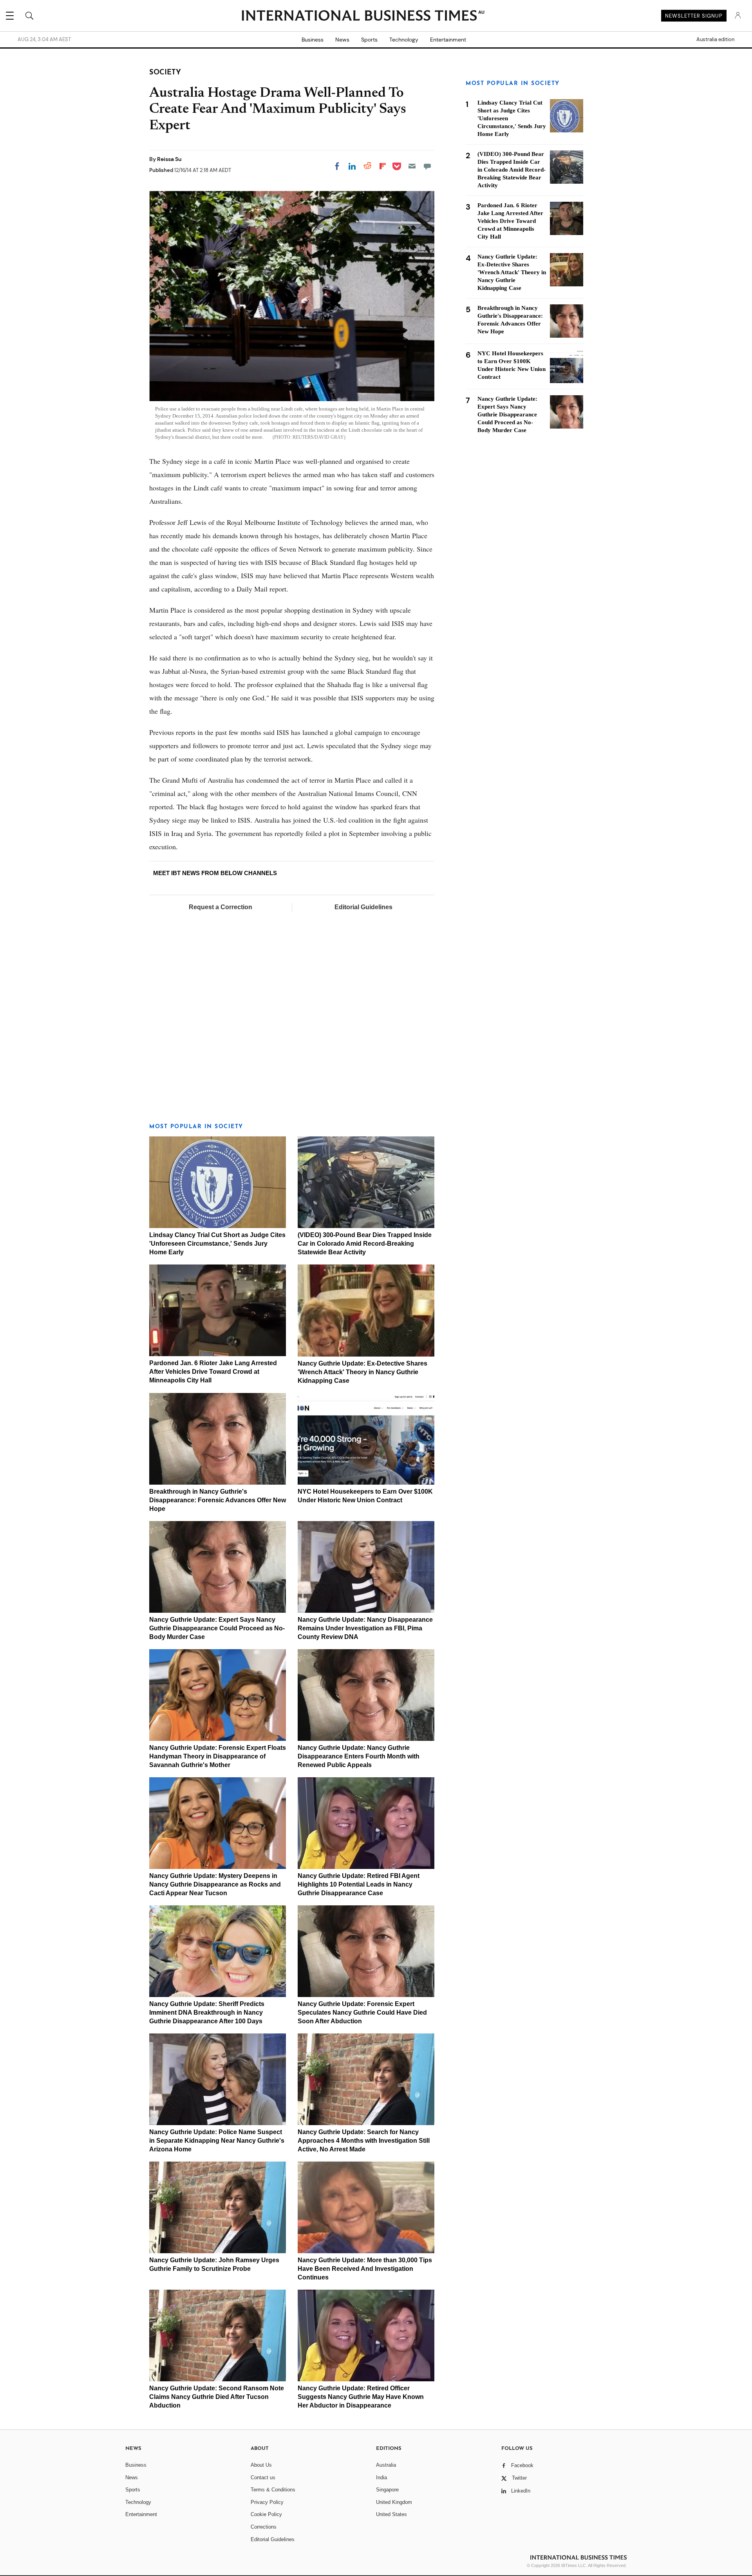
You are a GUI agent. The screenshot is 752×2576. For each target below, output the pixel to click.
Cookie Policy (266, 2514)
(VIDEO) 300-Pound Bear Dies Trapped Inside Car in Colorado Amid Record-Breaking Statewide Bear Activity (365, 1244)
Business (313, 40)
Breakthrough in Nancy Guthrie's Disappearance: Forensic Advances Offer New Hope (218, 1500)
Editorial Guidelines (363, 907)
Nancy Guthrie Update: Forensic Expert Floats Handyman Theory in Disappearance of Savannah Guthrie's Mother (218, 1756)
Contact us (263, 2477)
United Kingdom (394, 2502)
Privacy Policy (267, 2502)
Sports (369, 40)
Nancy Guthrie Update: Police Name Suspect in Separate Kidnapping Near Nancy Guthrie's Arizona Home (217, 2141)
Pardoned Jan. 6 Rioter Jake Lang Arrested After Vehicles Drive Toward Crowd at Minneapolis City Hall (213, 1372)
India (381, 2477)
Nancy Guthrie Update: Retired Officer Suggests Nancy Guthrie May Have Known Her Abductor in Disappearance (361, 2397)
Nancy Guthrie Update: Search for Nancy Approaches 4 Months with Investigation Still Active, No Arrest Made (364, 2141)
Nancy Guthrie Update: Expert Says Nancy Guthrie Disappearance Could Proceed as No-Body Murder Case (217, 1628)
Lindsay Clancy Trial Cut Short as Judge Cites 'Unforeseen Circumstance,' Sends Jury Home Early (217, 1244)
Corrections (264, 2527)
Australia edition (715, 40)
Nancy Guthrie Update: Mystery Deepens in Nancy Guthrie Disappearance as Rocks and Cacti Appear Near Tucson (215, 1884)
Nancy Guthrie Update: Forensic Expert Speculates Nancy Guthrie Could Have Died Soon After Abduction (362, 2012)
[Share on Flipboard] (383, 166)
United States (391, 2514)
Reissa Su (169, 159)
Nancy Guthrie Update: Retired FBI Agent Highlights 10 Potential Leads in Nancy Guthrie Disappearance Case (359, 1884)
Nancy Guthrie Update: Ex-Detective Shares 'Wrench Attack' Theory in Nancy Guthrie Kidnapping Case (362, 1372)
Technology (404, 40)
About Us (261, 2465)
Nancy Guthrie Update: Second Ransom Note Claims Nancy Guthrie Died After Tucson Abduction (217, 2397)
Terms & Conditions (273, 2490)
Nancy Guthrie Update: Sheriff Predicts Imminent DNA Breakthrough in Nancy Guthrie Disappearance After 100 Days (207, 2012)
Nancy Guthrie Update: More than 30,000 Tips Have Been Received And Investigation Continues (365, 2269)
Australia (386, 2465)
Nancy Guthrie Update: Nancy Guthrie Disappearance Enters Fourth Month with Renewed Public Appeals (359, 1756)
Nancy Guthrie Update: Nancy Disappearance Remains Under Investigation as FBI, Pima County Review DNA (365, 1628)
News (342, 40)
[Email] (412, 166)
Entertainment (448, 40)
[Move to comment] (427, 166)
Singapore (387, 2490)
